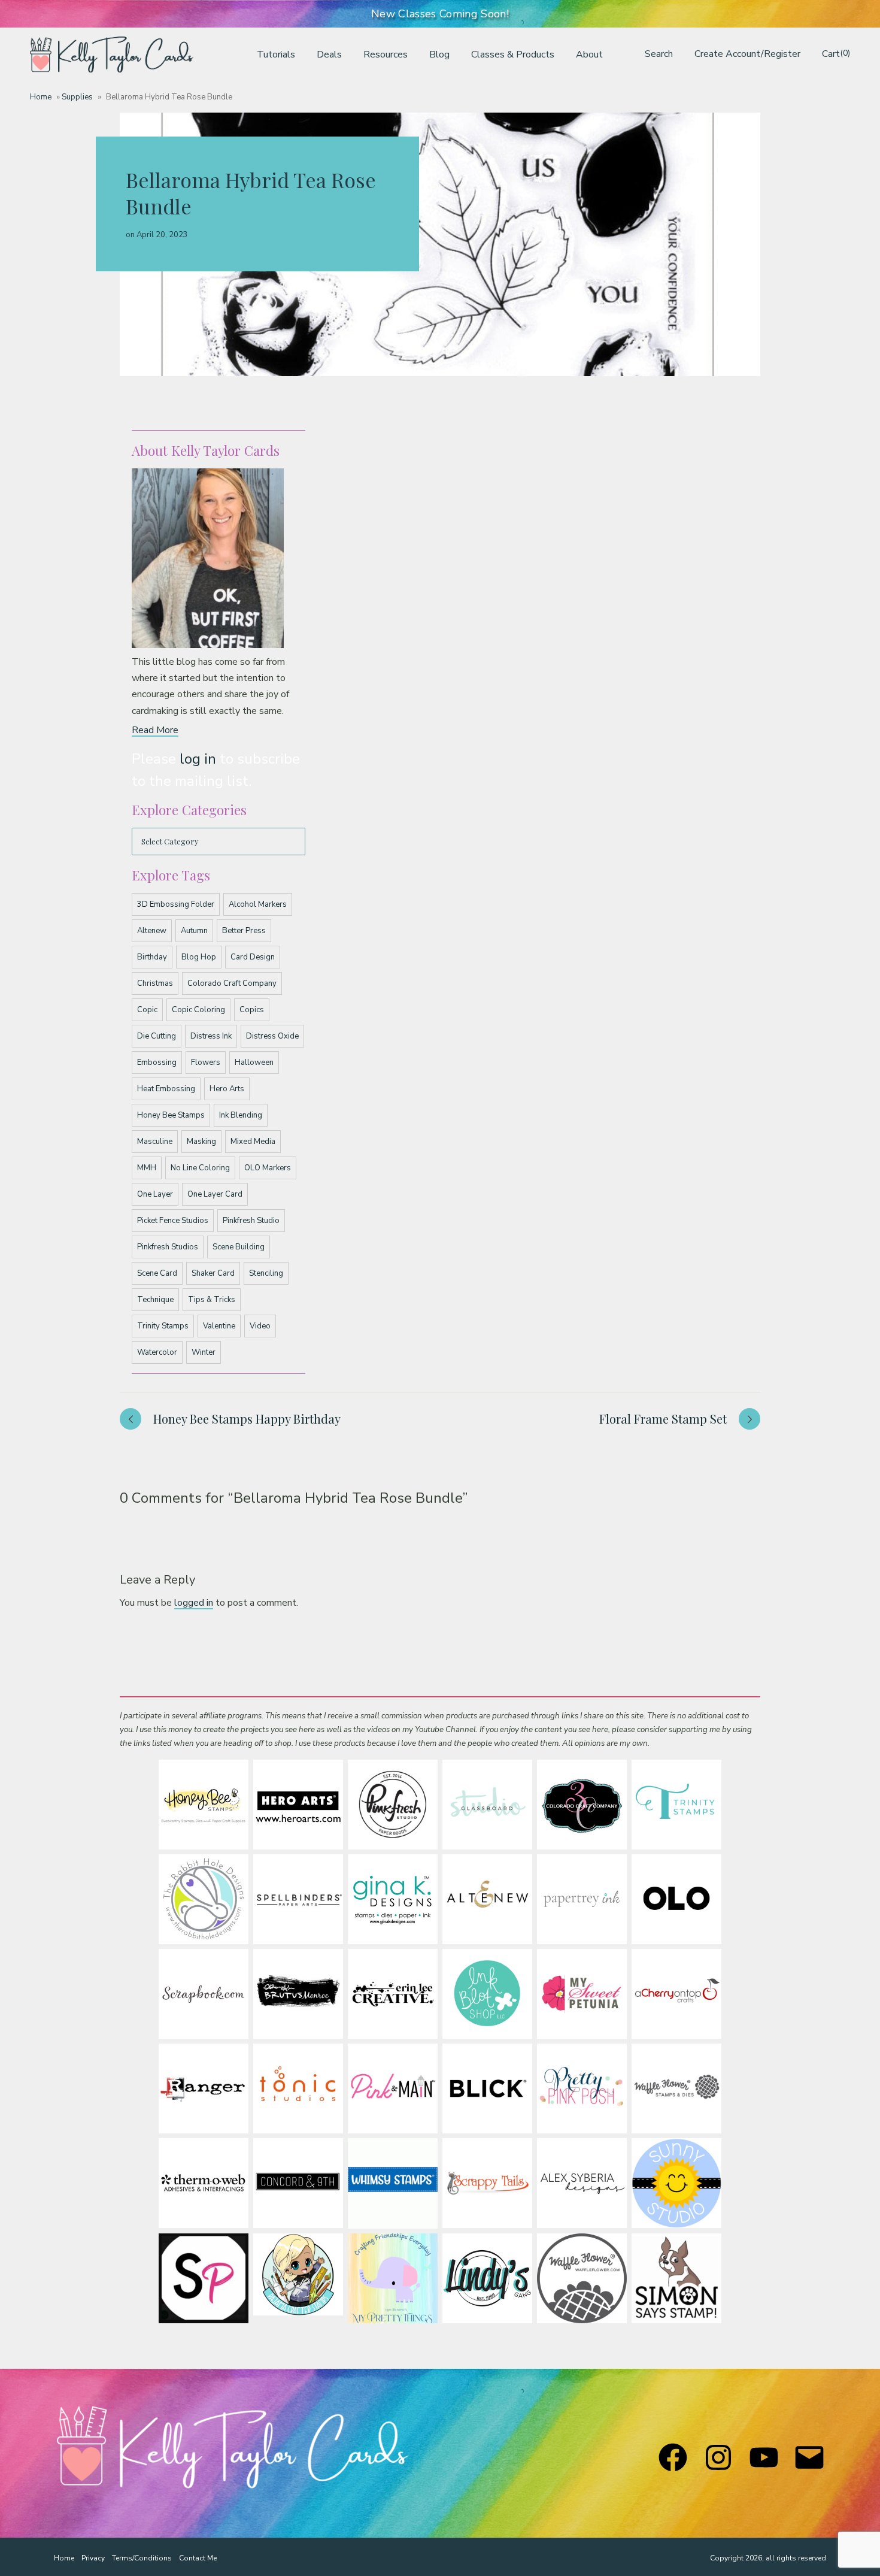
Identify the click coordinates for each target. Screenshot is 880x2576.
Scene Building (239, 1247)
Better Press (244, 931)
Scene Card (157, 1273)
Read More (155, 730)
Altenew (152, 931)
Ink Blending (241, 1115)
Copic (147, 1010)
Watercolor (157, 1352)
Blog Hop (199, 957)
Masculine (155, 1142)
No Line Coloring (200, 1168)
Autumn (194, 931)
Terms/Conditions (142, 2558)
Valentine (219, 1326)
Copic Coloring (198, 1010)
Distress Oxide (272, 1036)
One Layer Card (215, 1194)
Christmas (155, 983)
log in (198, 759)
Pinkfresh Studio (251, 1221)
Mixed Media (253, 1142)
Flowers (206, 1063)
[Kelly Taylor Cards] (112, 55)
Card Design (253, 957)
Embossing (157, 1063)
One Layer (155, 1194)
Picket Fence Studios (173, 1221)
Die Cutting (157, 1036)
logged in (194, 1603)
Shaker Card (213, 1273)
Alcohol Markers (258, 904)
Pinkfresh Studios (168, 1247)
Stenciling (266, 1273)
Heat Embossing (166, 1089)
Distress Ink (211, 1036)
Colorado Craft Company (232, 983)
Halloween (254, 1063)
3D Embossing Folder (176, 904)
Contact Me (198, 2558)
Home (41, 97)
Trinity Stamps (163, 1326)
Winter (204, 1352)
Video (260, 1326)
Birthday (152, 957)
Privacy (93, 2558)
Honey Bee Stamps (171, 1115)
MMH (147, 1168)
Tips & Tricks (212, 1300)
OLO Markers (268, 1168)
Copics (252, 1010)
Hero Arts (227, 1089)
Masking (201, 1142)
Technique (155, 1300)
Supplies (77, 97)
